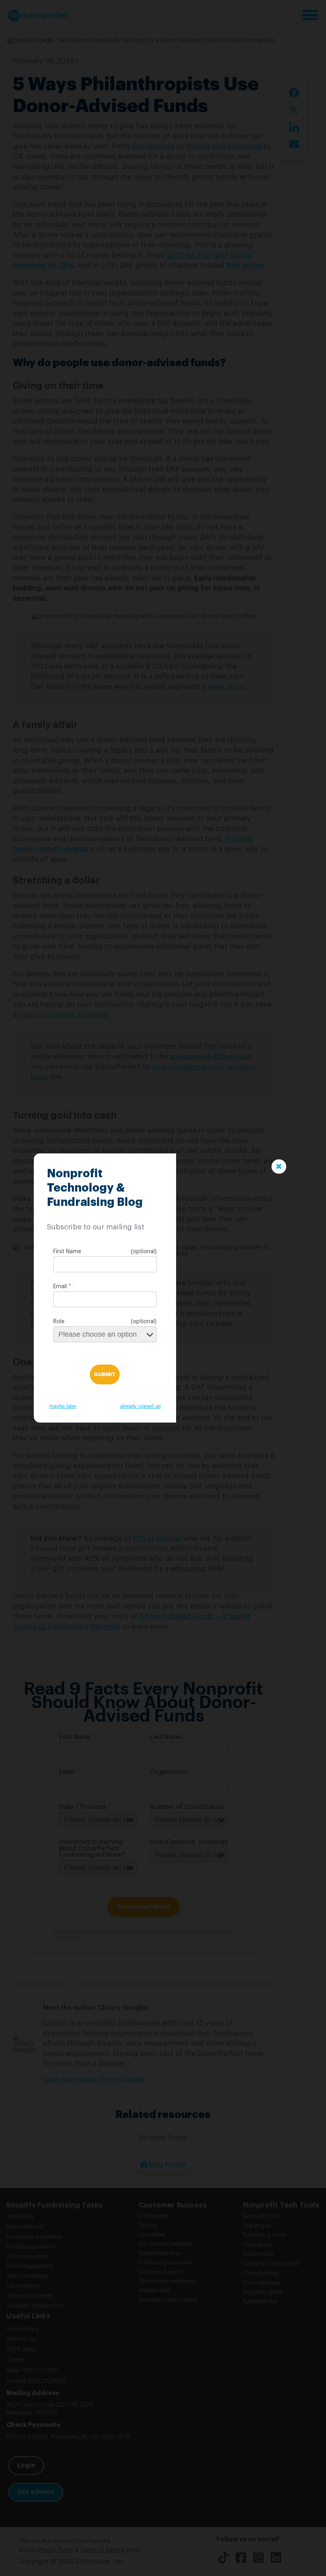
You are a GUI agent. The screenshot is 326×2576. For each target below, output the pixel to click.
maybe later (63, 1406)
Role (59, 1322)
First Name (67, 1252)
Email (60, 1287)
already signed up (140, 1406)
